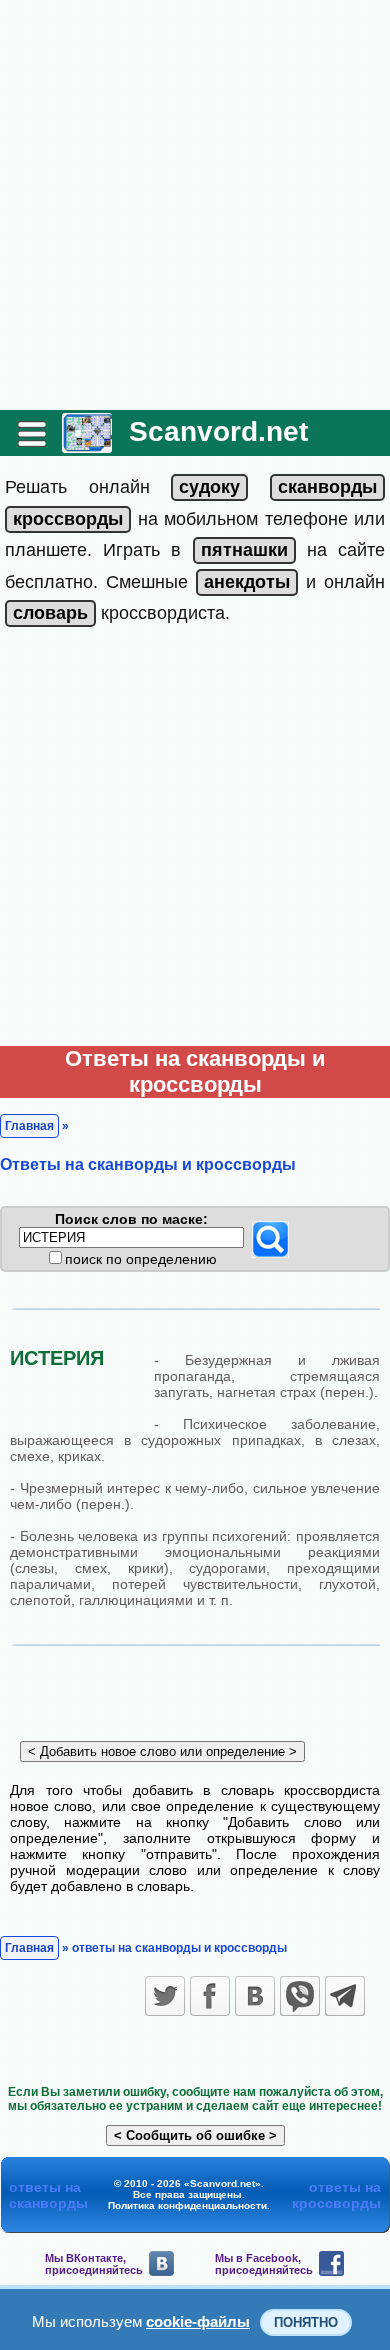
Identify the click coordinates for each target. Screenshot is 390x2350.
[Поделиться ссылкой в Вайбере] (300, 1996)
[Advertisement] (195, 205)
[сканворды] (327, 487)
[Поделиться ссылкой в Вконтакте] (255, 1996)
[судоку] (209, 487)
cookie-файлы (198, 2321)
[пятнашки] (244, 550)
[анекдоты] (247, 582)
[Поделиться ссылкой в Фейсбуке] (210, 1996)
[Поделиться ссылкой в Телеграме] (345, 1996)
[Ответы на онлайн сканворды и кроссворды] (87, 445)
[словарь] (50, 613)
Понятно (306, 2322)
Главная (29, 1126)
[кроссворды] (68, 519)
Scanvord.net (218, 431)
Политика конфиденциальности (187, 2205)
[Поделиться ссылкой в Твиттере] (165, 1996)
